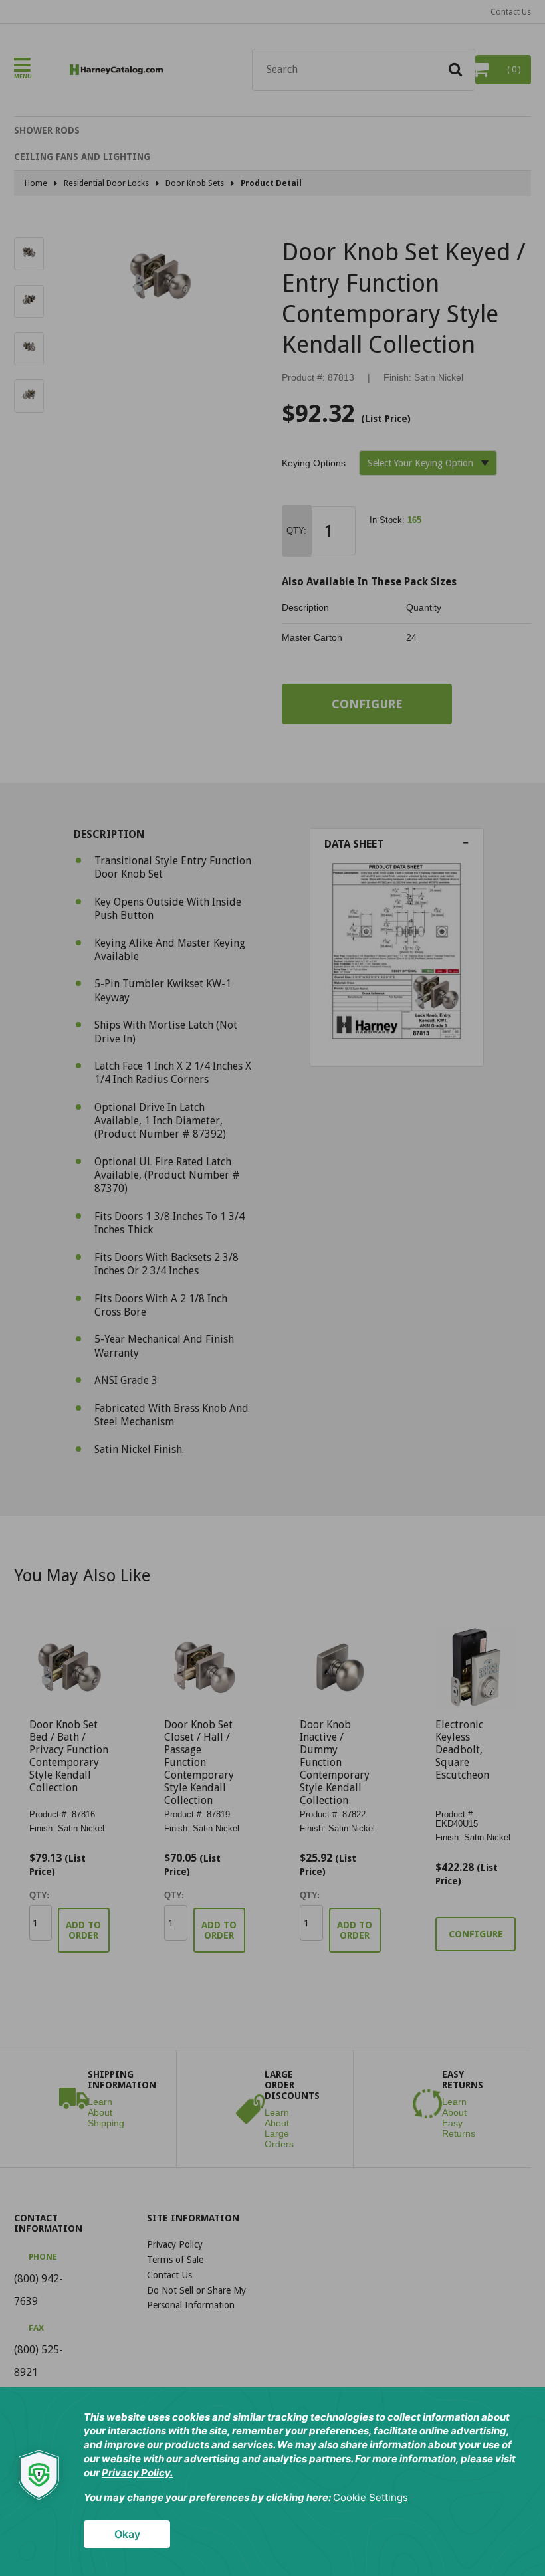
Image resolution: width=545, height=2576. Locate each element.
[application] (272, 2482)
